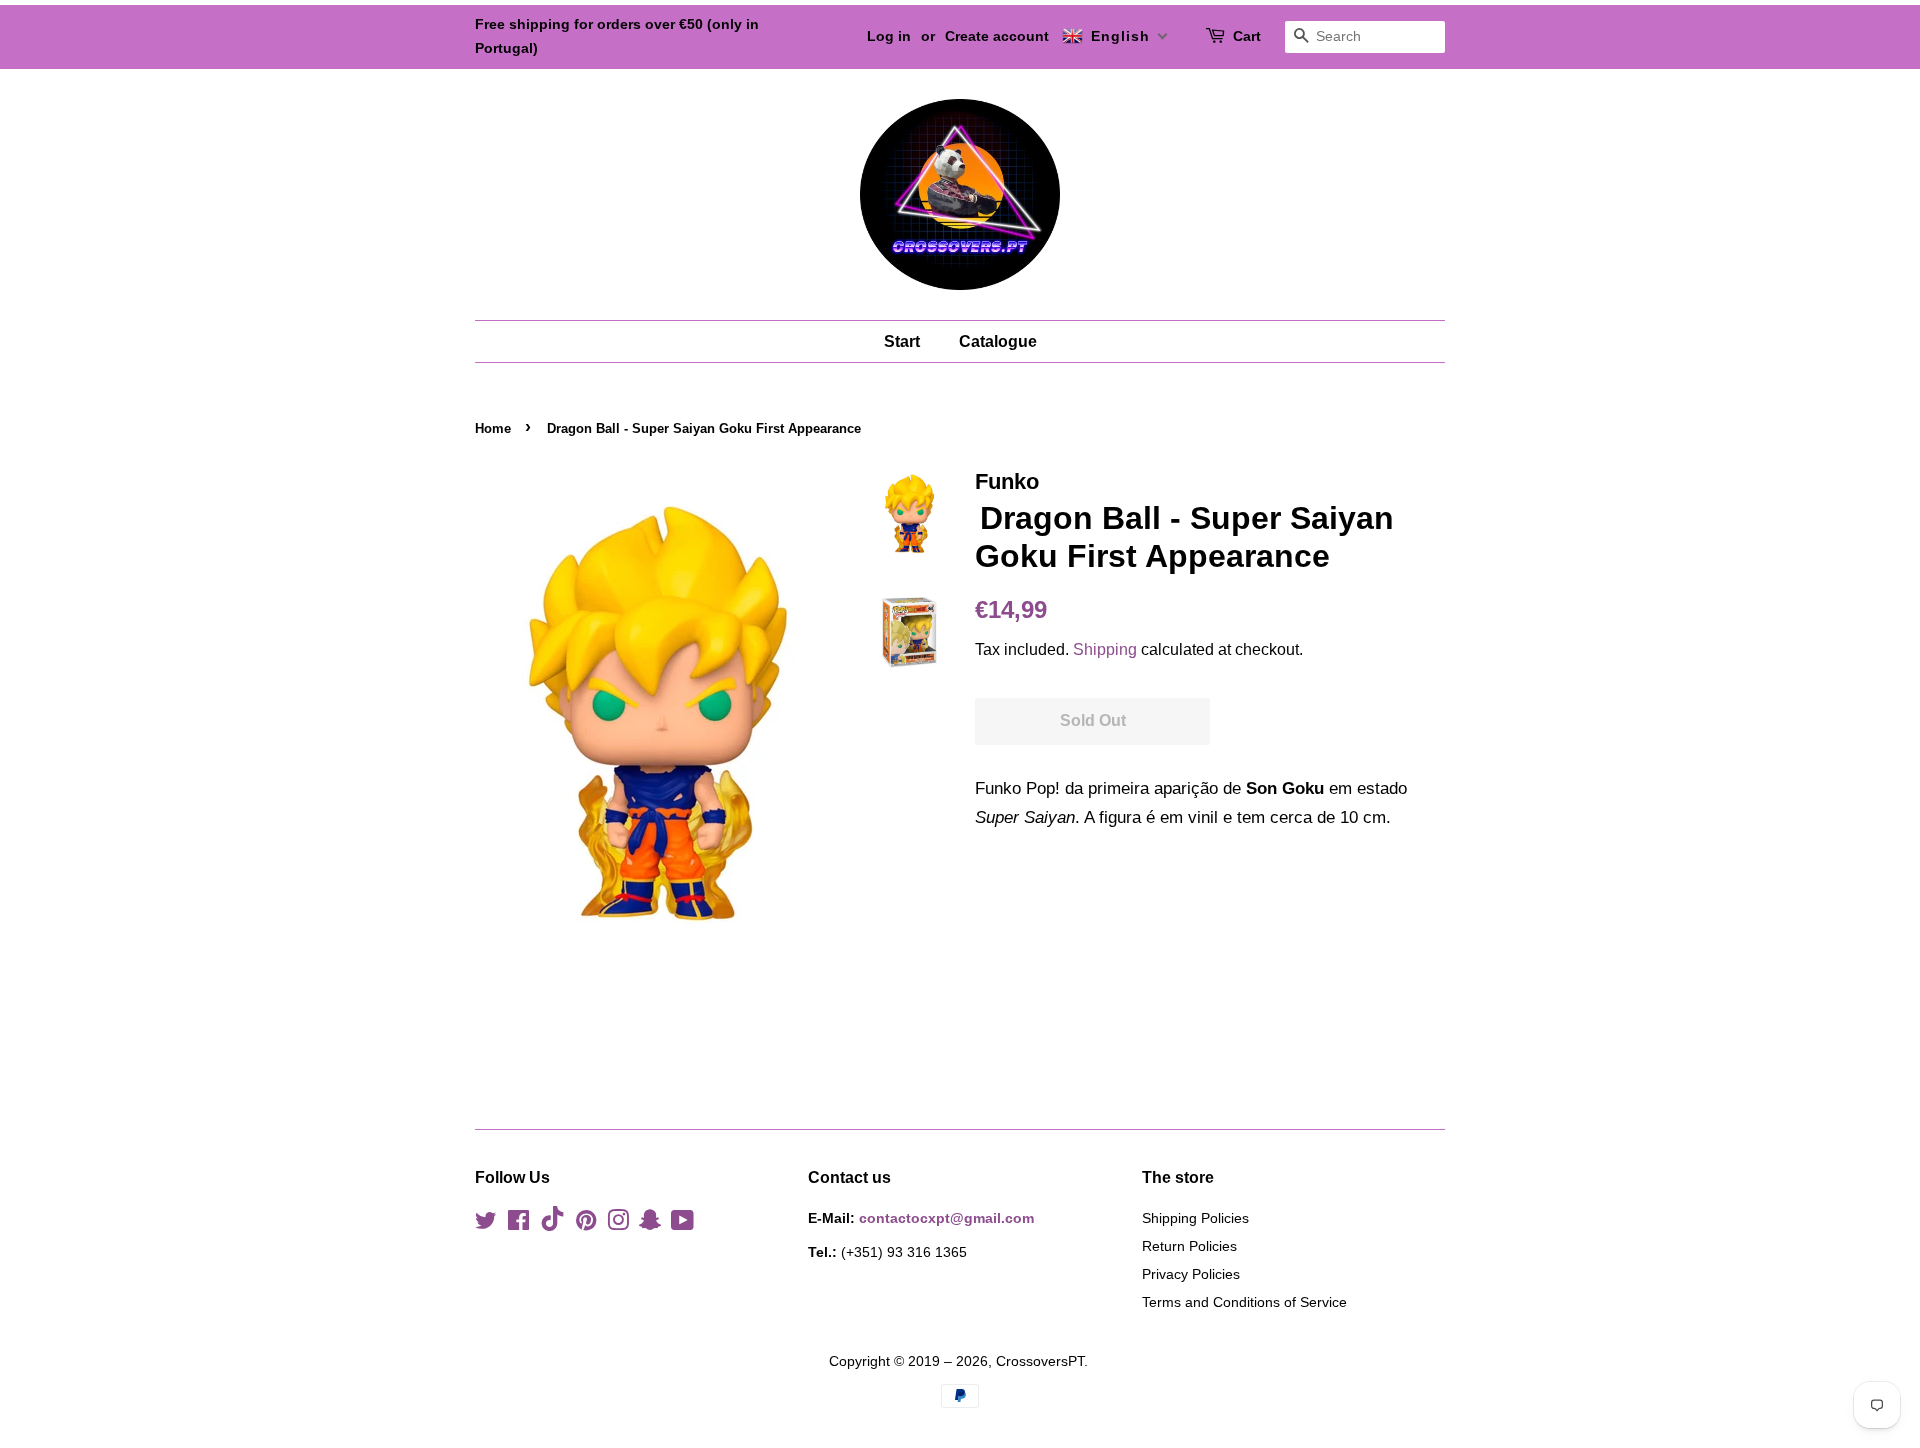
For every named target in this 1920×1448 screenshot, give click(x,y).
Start (902, 341)
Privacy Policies (1191, 1274)
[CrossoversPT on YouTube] (682, 1224)
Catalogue (998, 341)
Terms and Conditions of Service (1244, 1302)
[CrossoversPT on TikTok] (552, 1226)
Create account (997, 36)
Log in (889, 36)
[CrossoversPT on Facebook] (518, 1224)
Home (493, 428)
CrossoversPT (1040, 1361)
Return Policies (1189, 1246)
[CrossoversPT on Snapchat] (650, 1224)
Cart (1247, 36)
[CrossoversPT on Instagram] (618, 1224)
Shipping (1105, 649)
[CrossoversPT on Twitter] (486, 1224)
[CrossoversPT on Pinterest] (586, 1224)
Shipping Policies (1195, 1218)
